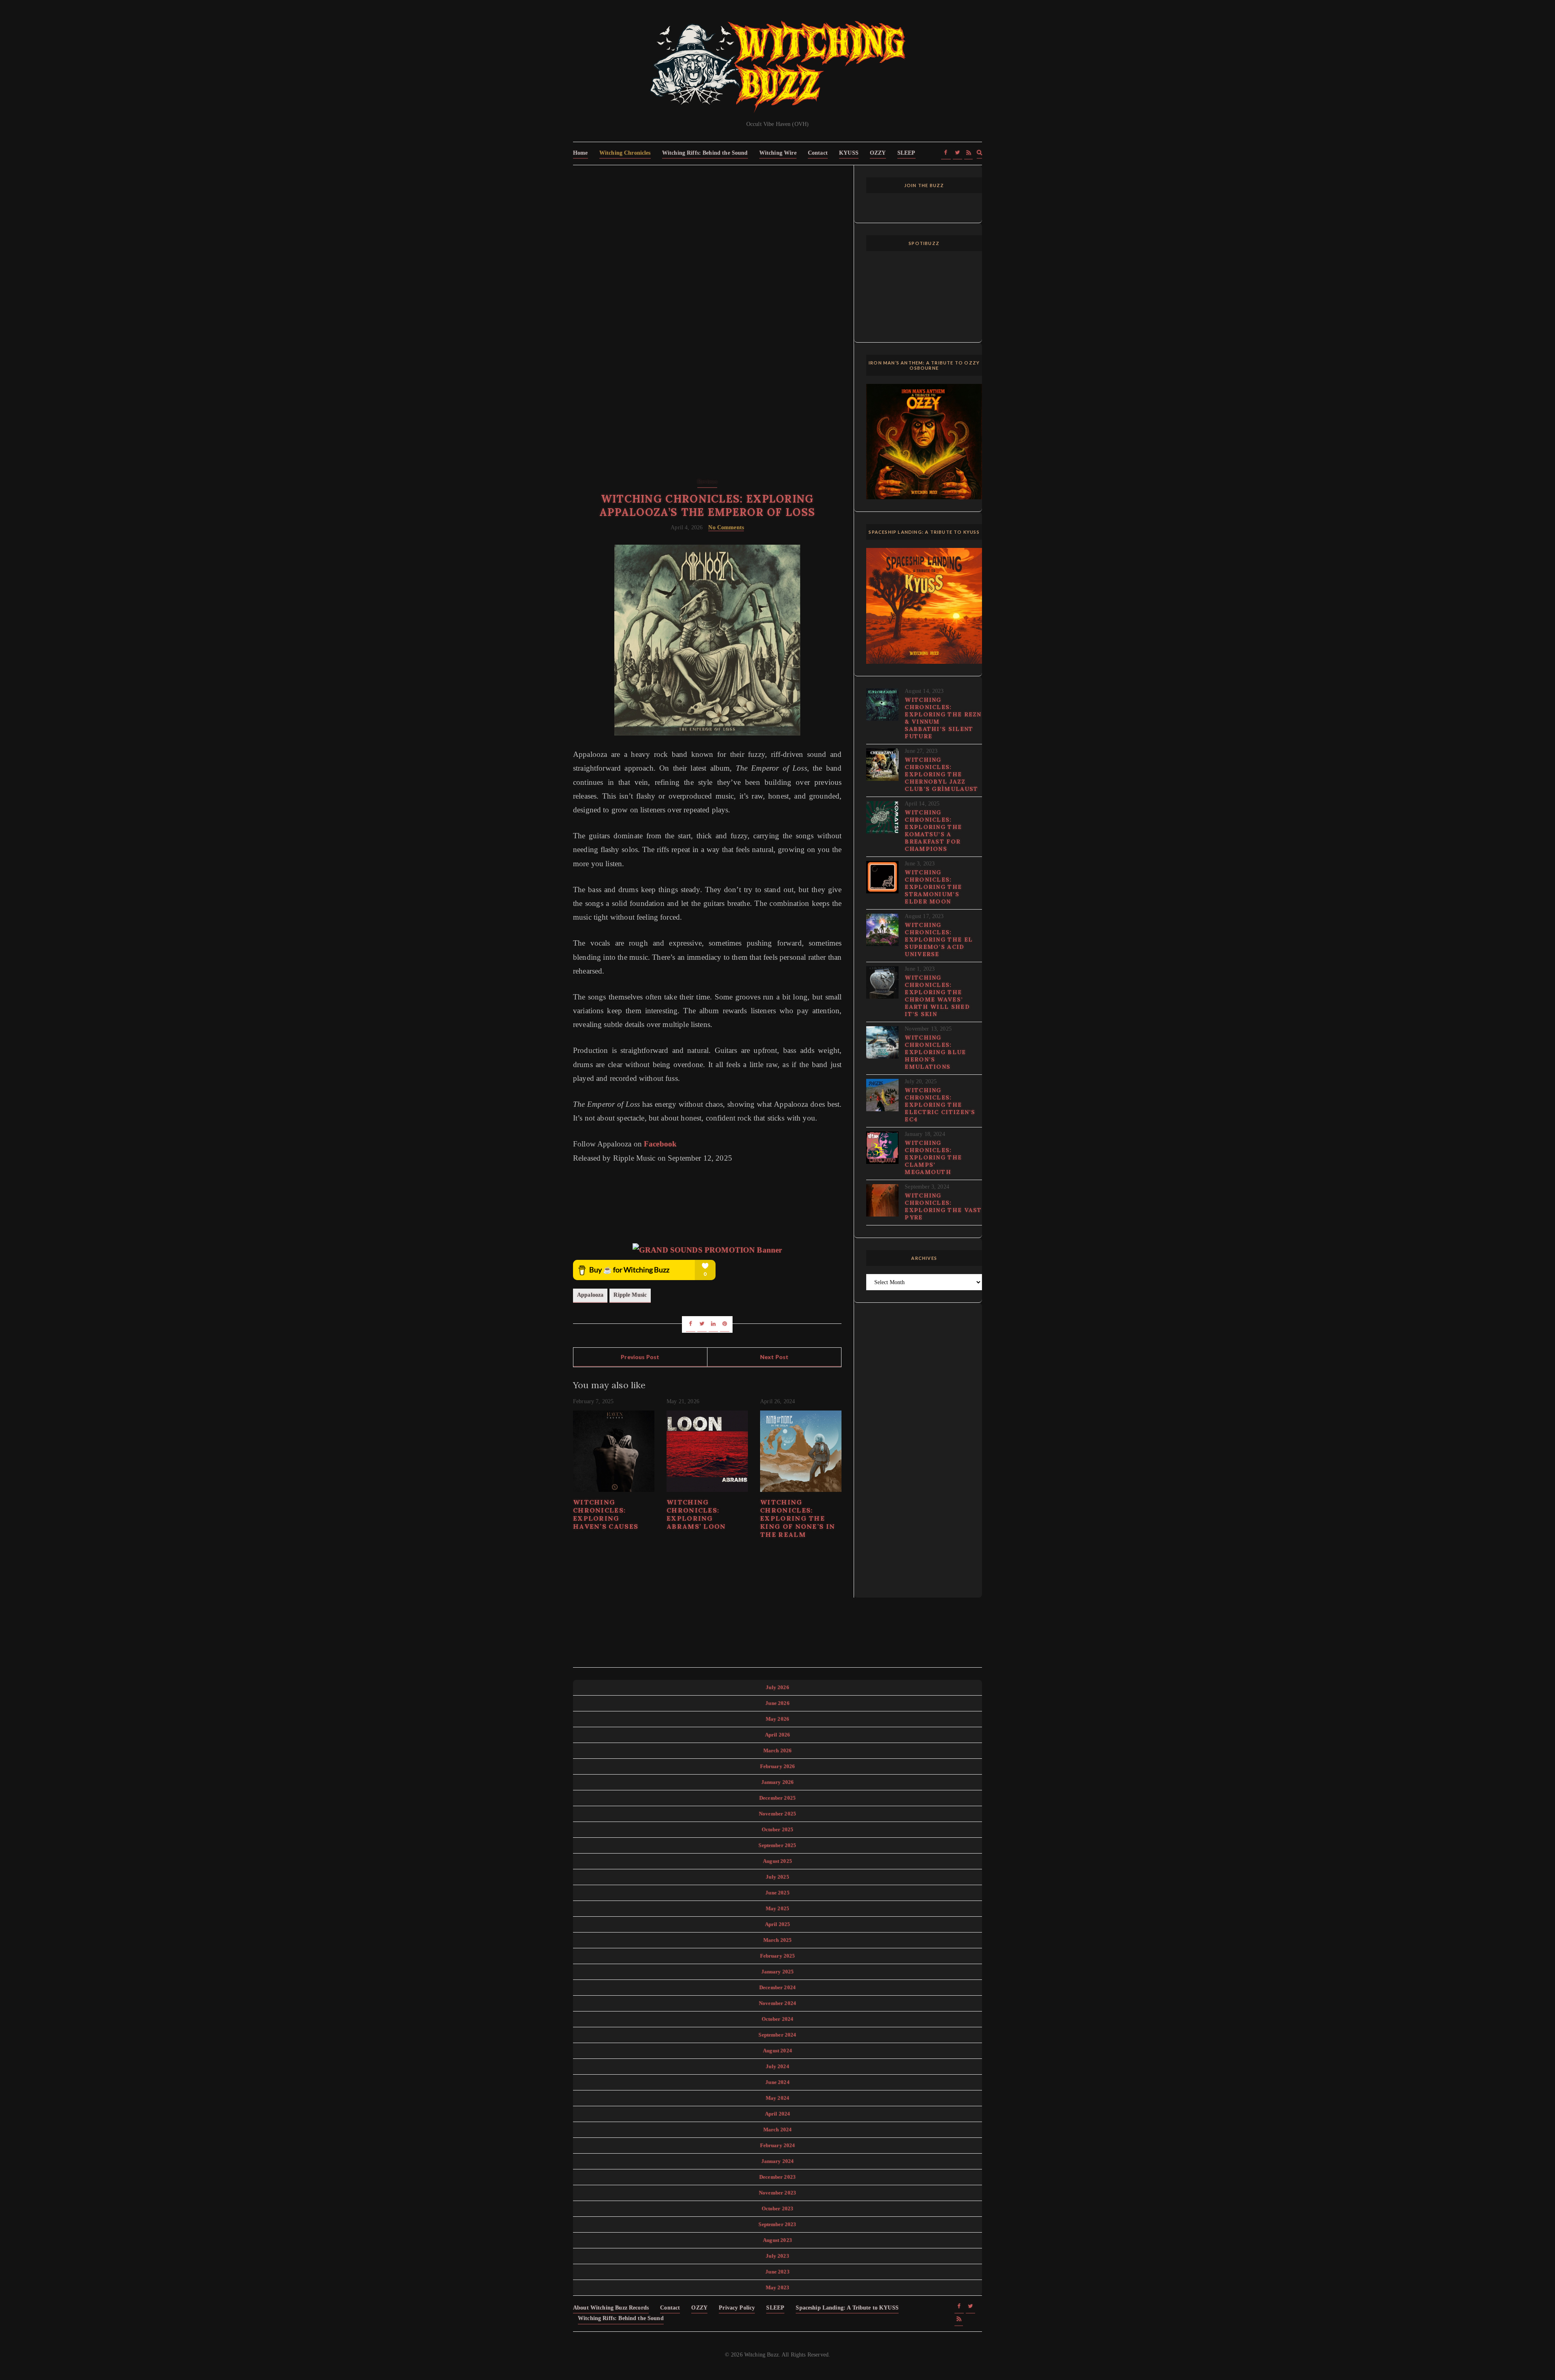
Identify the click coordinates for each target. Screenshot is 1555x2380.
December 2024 (777, 1987)
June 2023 (777, 2272)
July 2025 (777, 1877)
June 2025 (777, 1893)
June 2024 (777, 2082)
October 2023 (778, 2208)
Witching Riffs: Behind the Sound (705, 153)
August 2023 (777, 2240)
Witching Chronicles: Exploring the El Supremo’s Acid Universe (939, 940)
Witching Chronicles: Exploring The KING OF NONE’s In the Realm (798, 1518)
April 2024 (778, 2114)
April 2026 (778, 1735)
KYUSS (849, 153)
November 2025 (777, 1814)
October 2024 (778, 2019)
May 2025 (777, 1908)
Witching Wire (778, 153)
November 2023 (777, 2193)
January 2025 (778, 1972)
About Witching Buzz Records (611, 2308)
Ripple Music (630, 1295)
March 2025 (778, 1940)
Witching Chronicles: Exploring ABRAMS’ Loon (696, 1514)
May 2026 (777, 1719)
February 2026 (778, 1766)
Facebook (660, 1144)
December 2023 (777, 2177)
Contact (818, 153)
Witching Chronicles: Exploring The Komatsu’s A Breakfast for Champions (933, 831)
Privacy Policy (737, 2308)
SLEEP (906, 153)
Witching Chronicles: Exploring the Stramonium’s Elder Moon (933, 887)
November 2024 (777, 2003)
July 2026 (777, 1687)
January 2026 (778, 1782)
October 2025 (778, 1829)
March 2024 (778, 2130)
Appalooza (590, 1295)
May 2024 (777, 2098)
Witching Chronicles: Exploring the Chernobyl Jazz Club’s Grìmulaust (941, 774)
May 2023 (777, 2287)
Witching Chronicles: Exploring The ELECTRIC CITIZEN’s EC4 (940, 1105)
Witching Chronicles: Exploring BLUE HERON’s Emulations (935, 1052)
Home (580, 153)
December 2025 (777, 1798)
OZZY (878, 153)
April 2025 (778, 1924)
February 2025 (778, 1956)
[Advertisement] (707, 237)
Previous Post (640, 1357)
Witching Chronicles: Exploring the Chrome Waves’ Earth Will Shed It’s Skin (937, 996)
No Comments (726, 527)
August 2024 (777, 2051)
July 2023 (777, 2256)
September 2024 (777, 2035)
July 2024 (777, 2066)
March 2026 (778, 1750)
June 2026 (777, 1703)
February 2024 (778, 2145)
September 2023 (777, 2224)
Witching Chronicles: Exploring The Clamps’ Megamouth (933, 1157)
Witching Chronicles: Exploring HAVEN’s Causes (606, 1514)
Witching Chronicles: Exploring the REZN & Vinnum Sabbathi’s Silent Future (943, 718)
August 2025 (777, 1861)
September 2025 (777, 1845)
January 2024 (778, 2161)
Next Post (774, 1357)
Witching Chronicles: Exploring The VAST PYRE (943, 1206)
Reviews (707, 482)
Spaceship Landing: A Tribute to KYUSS (847, 2308)
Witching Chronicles (625, 153)
